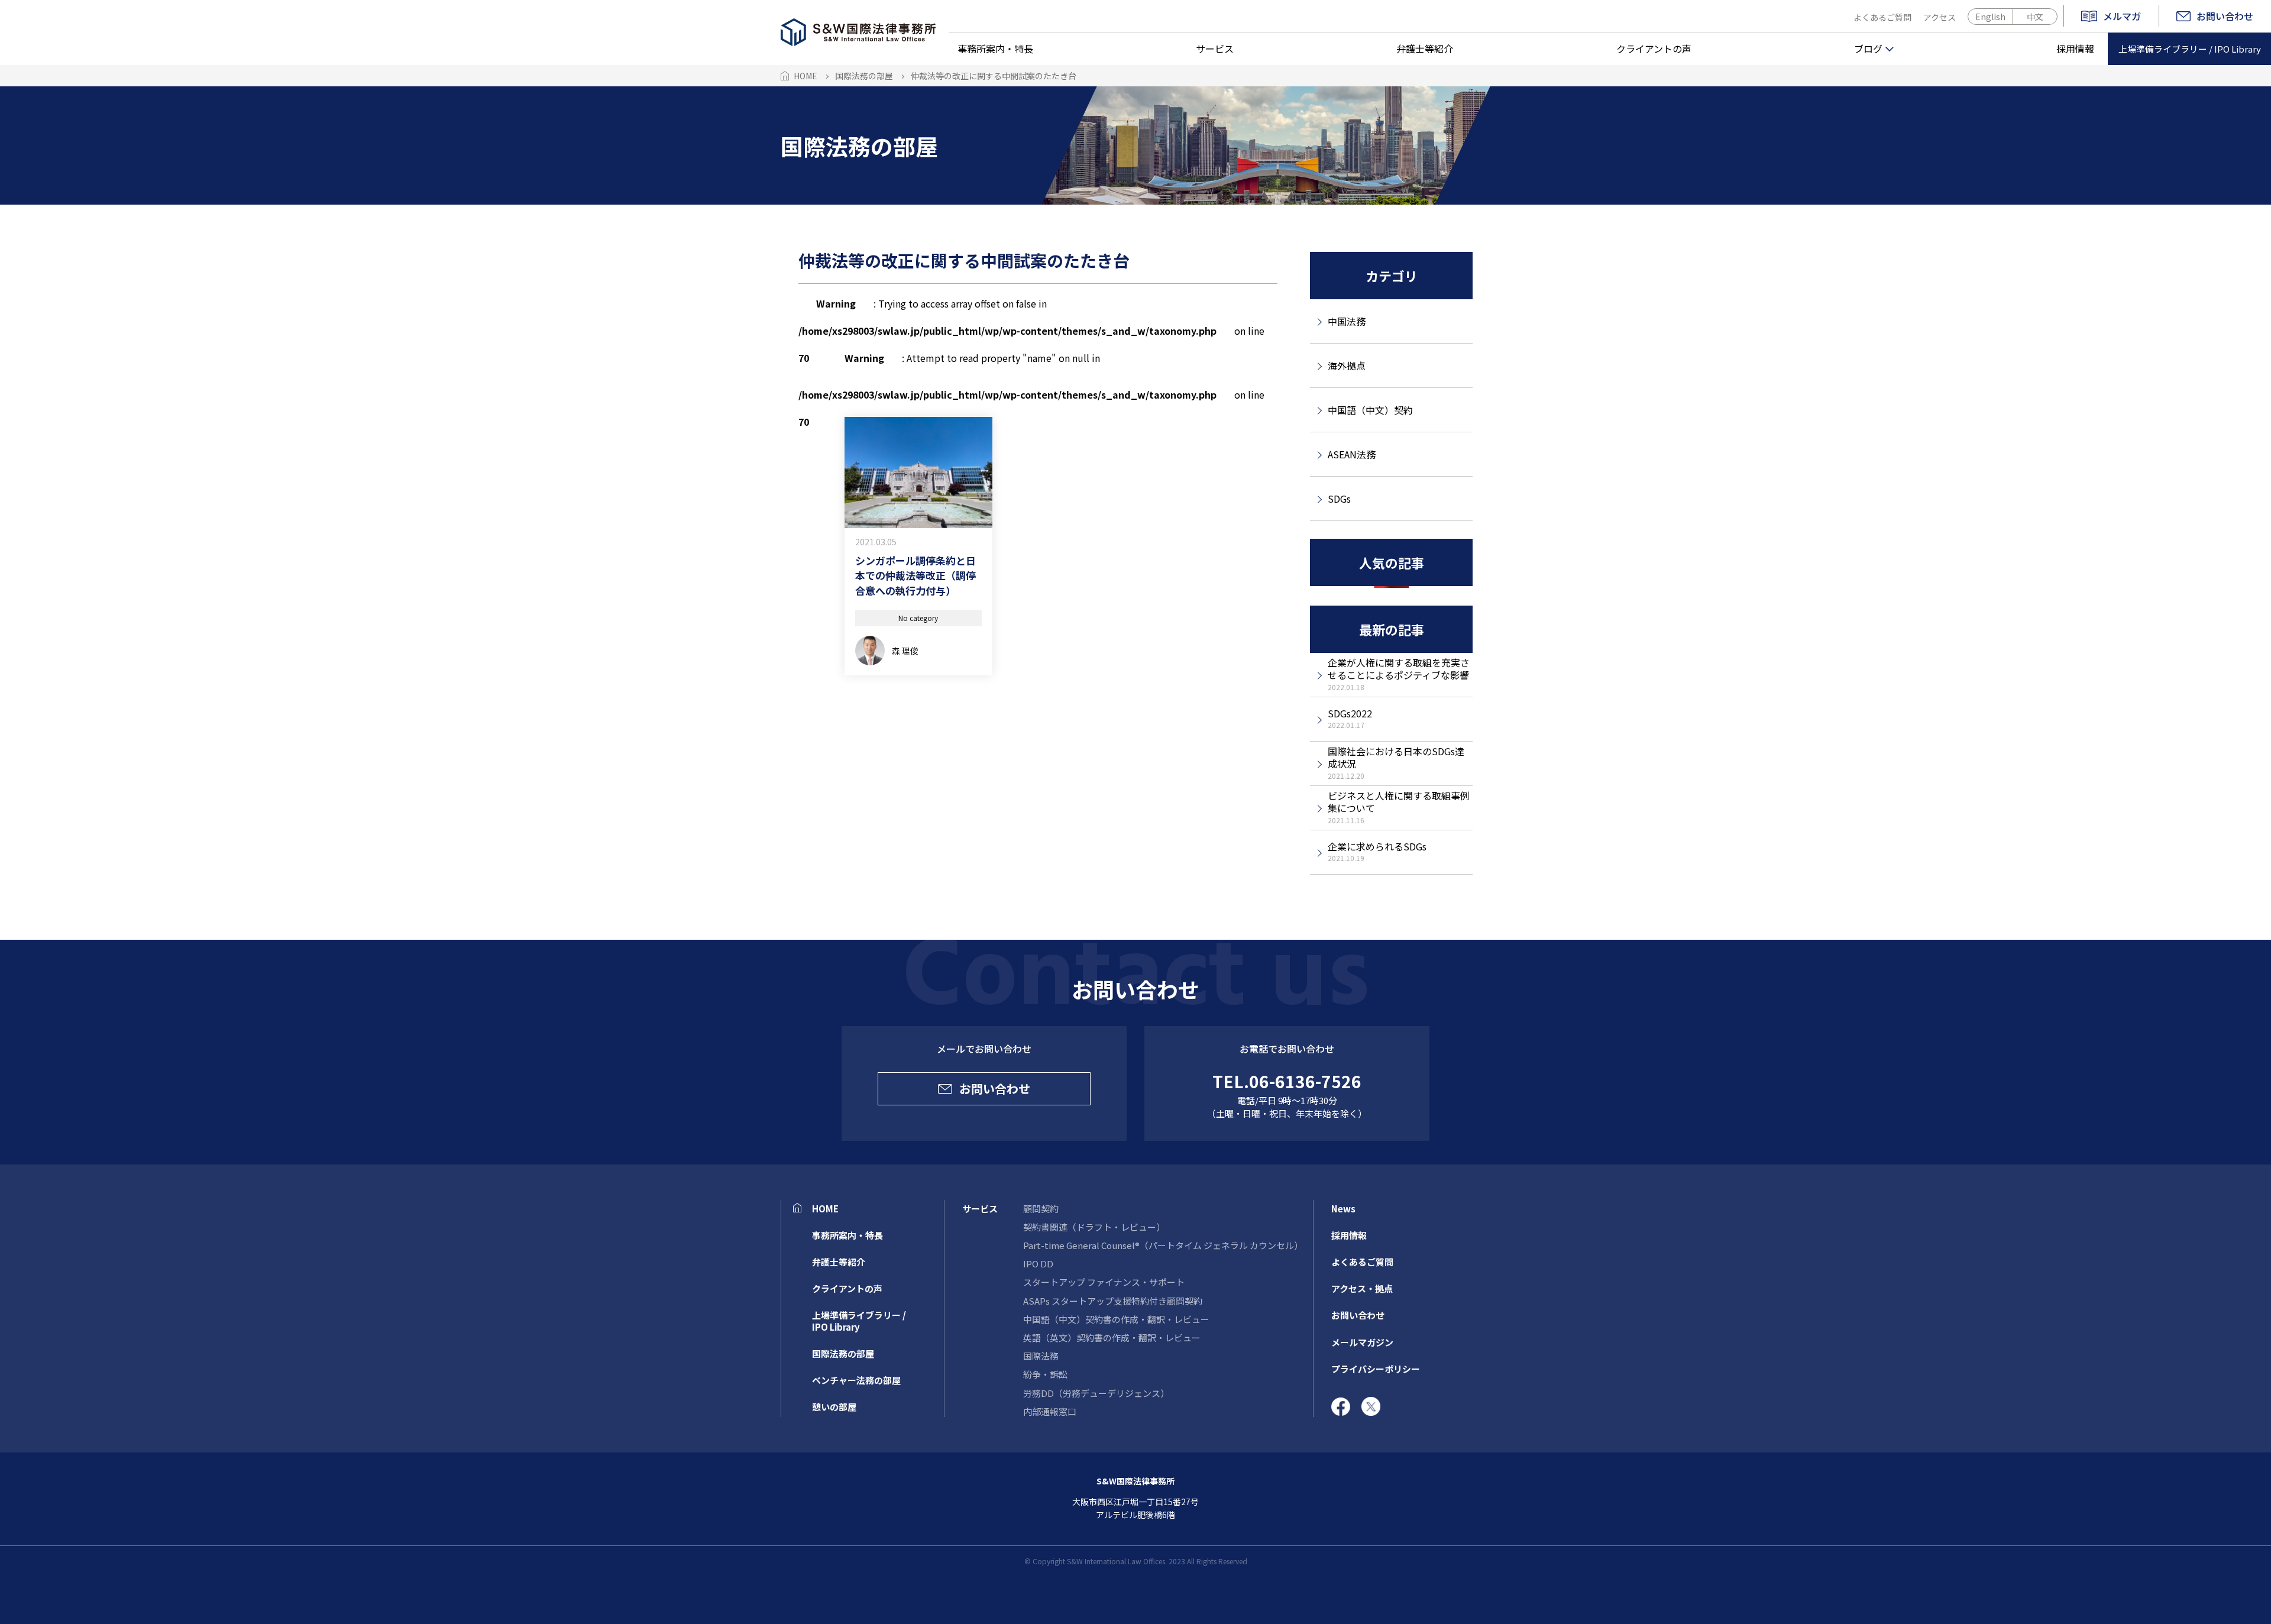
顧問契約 (1041, 1209)
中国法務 (1347, 321)
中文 (2035, 17)
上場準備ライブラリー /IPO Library (859, 1321)
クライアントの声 (1654, 48)
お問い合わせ (2225, 16)
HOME (825, 1209)
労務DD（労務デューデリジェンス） (1096, 1393)
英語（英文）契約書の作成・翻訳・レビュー (1112, 1337)
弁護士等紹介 (1425, 48)
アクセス (1940, 17)
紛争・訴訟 (1045, 1374)
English (1990, 17)
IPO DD (1038, 1264)
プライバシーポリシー (1376, 1369)
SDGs (1339, 499)
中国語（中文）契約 (1370, 410)
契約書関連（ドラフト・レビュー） (1094, 1227)
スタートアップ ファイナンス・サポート (1104, 1282)
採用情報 (2075, 48)
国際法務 (1041, 1356)
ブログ (1868, 48)
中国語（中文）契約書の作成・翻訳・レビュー (1116, 1319)
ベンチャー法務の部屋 (856, 1380)
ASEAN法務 (1352, 454)
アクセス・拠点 (1362, 1288)
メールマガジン (1362, 1342)
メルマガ (2122, 17)
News (1343, 1209)
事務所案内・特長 (995, 48)
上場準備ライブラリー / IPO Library (2190, 49)
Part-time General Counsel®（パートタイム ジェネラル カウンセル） (1163, 1245)
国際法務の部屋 (843, 1353)
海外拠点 (1347, 365)
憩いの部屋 (834, 1407)
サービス (1215, 48)
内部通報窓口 (1050, 1411)
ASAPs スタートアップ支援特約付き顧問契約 (1113, 1301)
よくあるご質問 (1882, 17)
